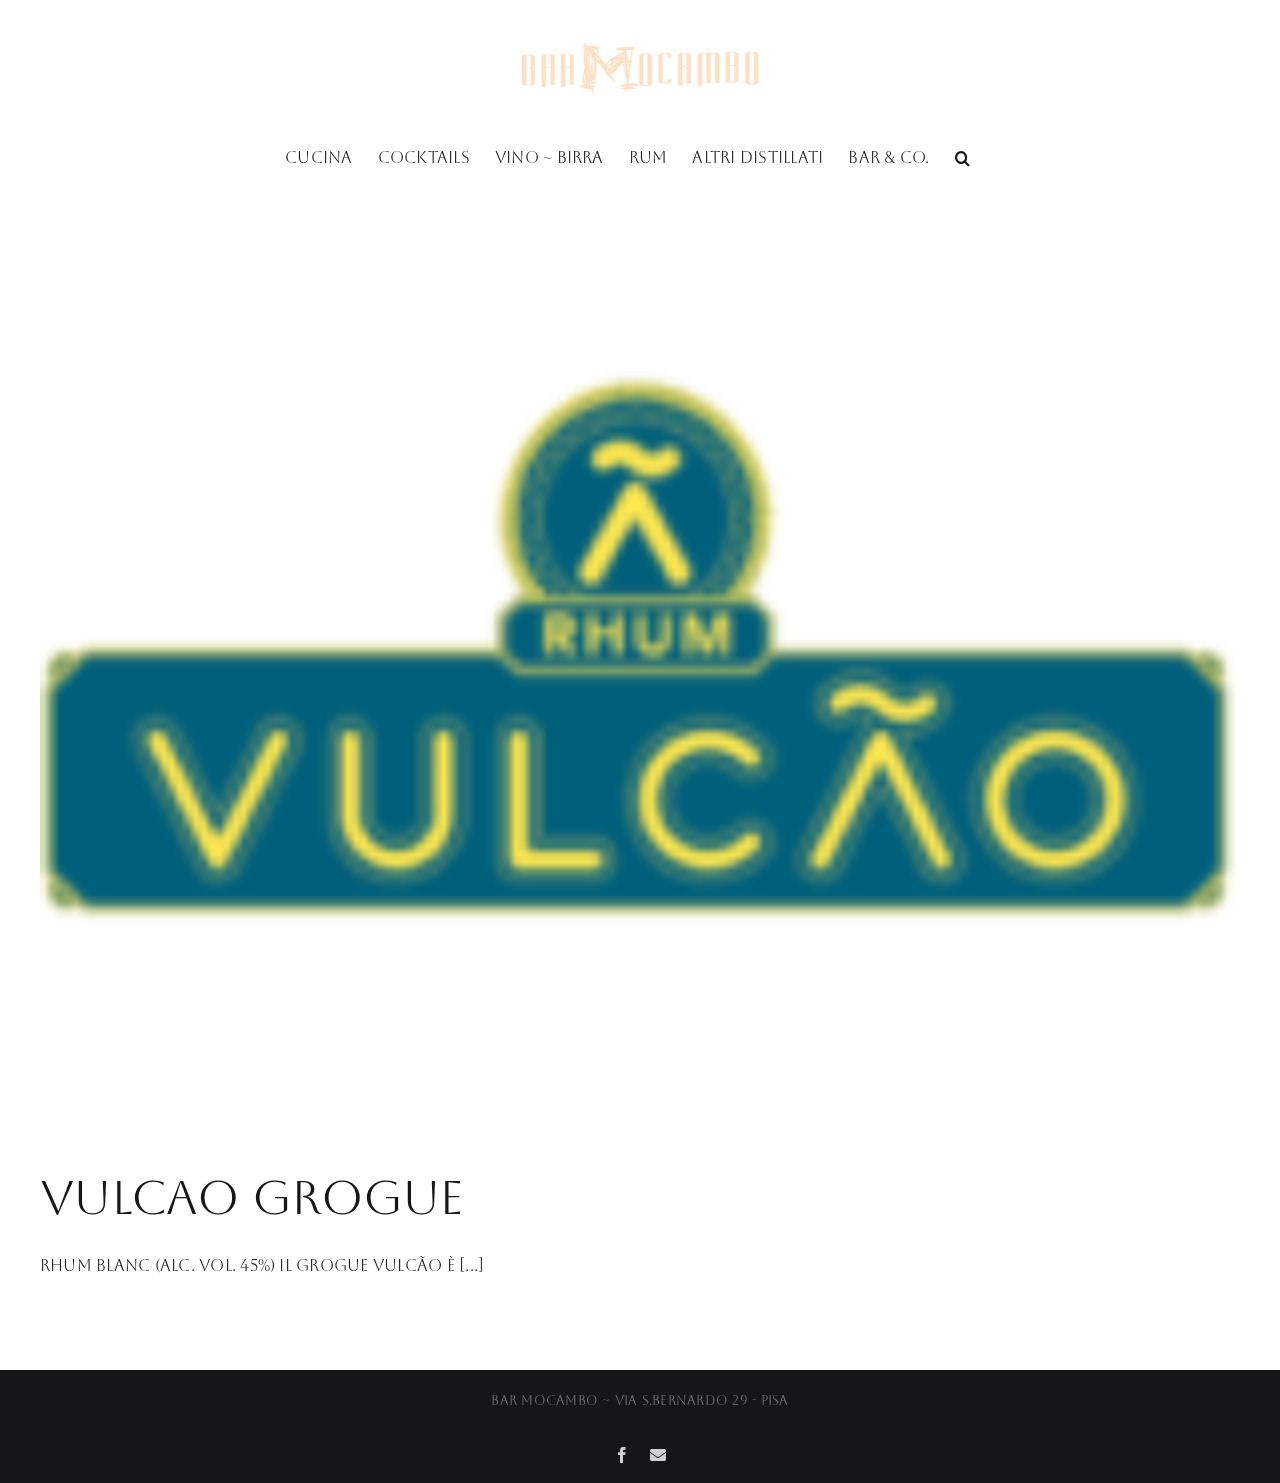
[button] (962, 156)
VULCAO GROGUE (252, 1197)
